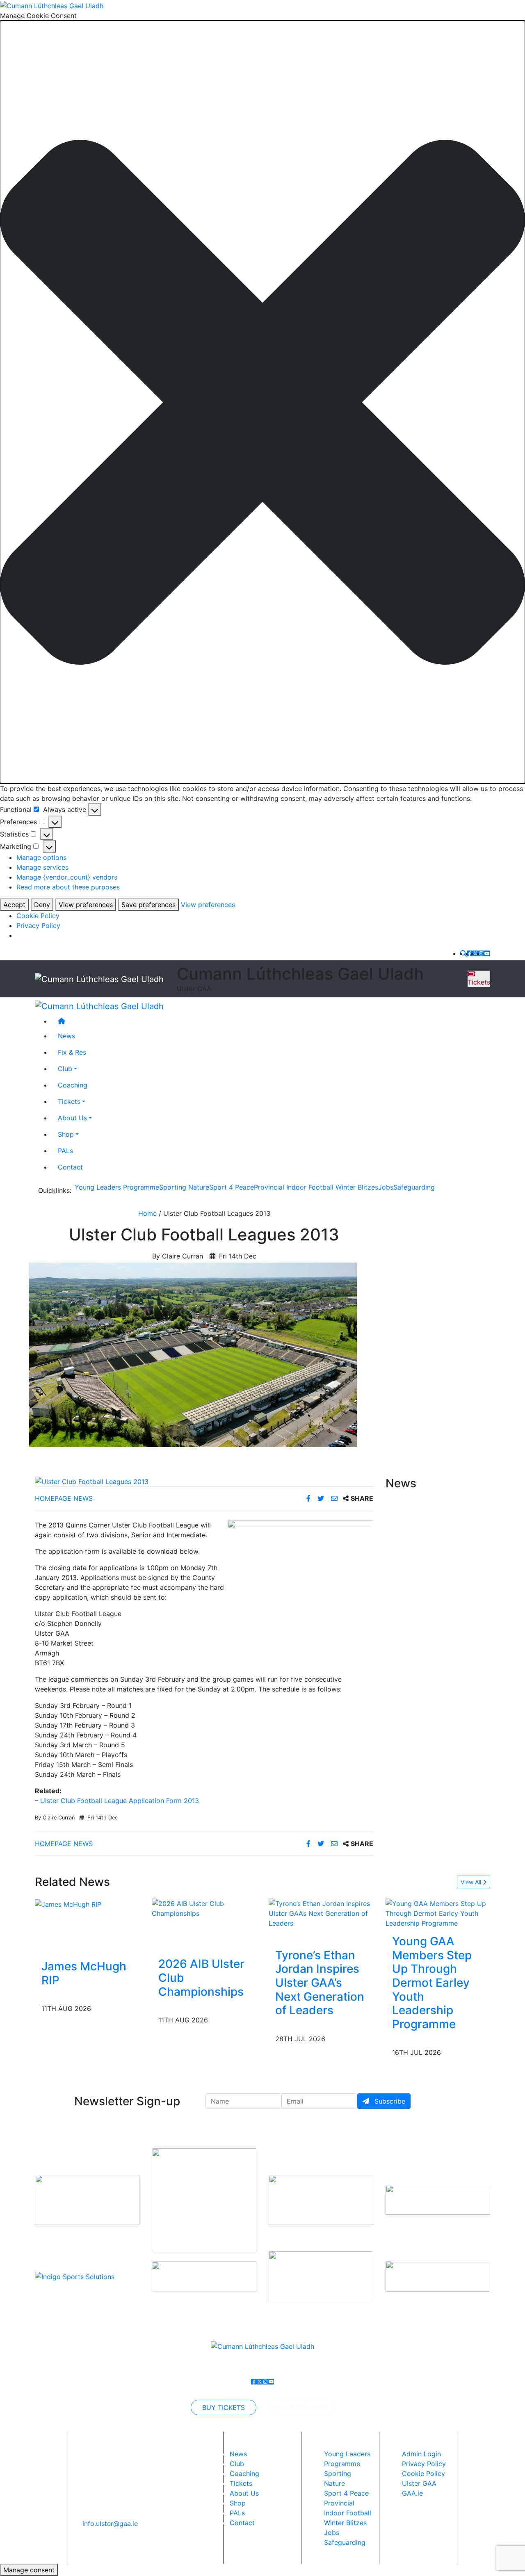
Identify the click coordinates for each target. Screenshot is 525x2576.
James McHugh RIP (84, 1973)
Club (65, 1069)
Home (147, 1213)
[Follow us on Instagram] (481, 953)
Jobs (386, 1187)
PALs (65, 1151)
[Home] (271, 1021)
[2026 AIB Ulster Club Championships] (204, 1908)
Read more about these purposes (68, 887)
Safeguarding (414, 1187)
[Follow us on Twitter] (475, 953)
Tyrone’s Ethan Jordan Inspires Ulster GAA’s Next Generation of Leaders (320, 1983)
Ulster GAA (419, 2483)
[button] (262, 402)
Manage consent (29, 2570)
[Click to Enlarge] (204, 1482)
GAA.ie (412, 2493)
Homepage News (64, 1498)
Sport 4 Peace (232, 1187)
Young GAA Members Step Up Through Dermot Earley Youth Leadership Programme (432, 1983)
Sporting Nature (184, 1187)
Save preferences (148, 905)
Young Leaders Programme (117, 1187)
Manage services (42, 867)
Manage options (41, 857)
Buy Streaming (302, 2407)
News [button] (66, 1036)
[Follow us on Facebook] (470, 953)
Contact (70, 1167)
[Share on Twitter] (322, 1498)
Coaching (73, 1085)
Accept (14, 905)
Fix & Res (72, 1053)
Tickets (479, 982)
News (238, 2454)
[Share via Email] (335, 1498)
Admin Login (421, 2454)
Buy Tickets (224, 2407)
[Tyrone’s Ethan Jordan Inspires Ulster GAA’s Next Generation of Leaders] (321, 1913)
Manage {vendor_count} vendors (67, 877)
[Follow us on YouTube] (487, 953)
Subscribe (389, 2101)
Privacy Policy (38, 926)
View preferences (86, 905)
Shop (66, 1135)
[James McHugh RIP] (68, 1904)
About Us (72, 1118)
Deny (42, 905)
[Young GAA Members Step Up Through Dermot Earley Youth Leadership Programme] (438, 1913)
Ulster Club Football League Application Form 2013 (120, 1801)
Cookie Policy (38, 916)
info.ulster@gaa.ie (110, 2524)
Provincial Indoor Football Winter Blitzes (316, 1187)
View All (472, 1882)
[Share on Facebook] (309, 1498)
